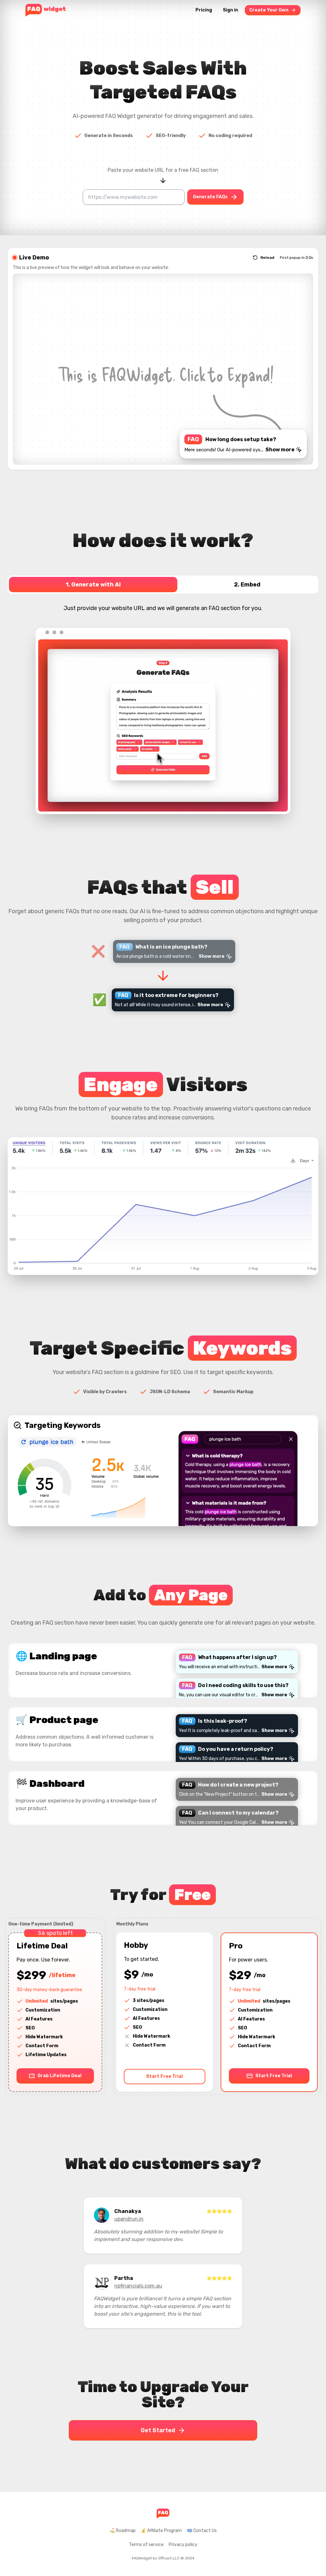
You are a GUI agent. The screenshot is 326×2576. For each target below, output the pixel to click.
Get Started (158, 2430)
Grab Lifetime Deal (60, 2076)
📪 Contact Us (202, 2531)
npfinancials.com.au (138, 2286)
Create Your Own (269, 10)
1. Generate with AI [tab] (93, 585)
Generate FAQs (210, 197)
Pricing (204, 10)
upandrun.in (129, 2219)
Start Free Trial (164, 2076)
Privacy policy (183, 2545)
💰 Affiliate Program (161, 2531)
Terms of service (146, 2545)
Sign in (230, 10)
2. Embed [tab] (247, 585)
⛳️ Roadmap (123, 2531)
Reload (267, 258)
